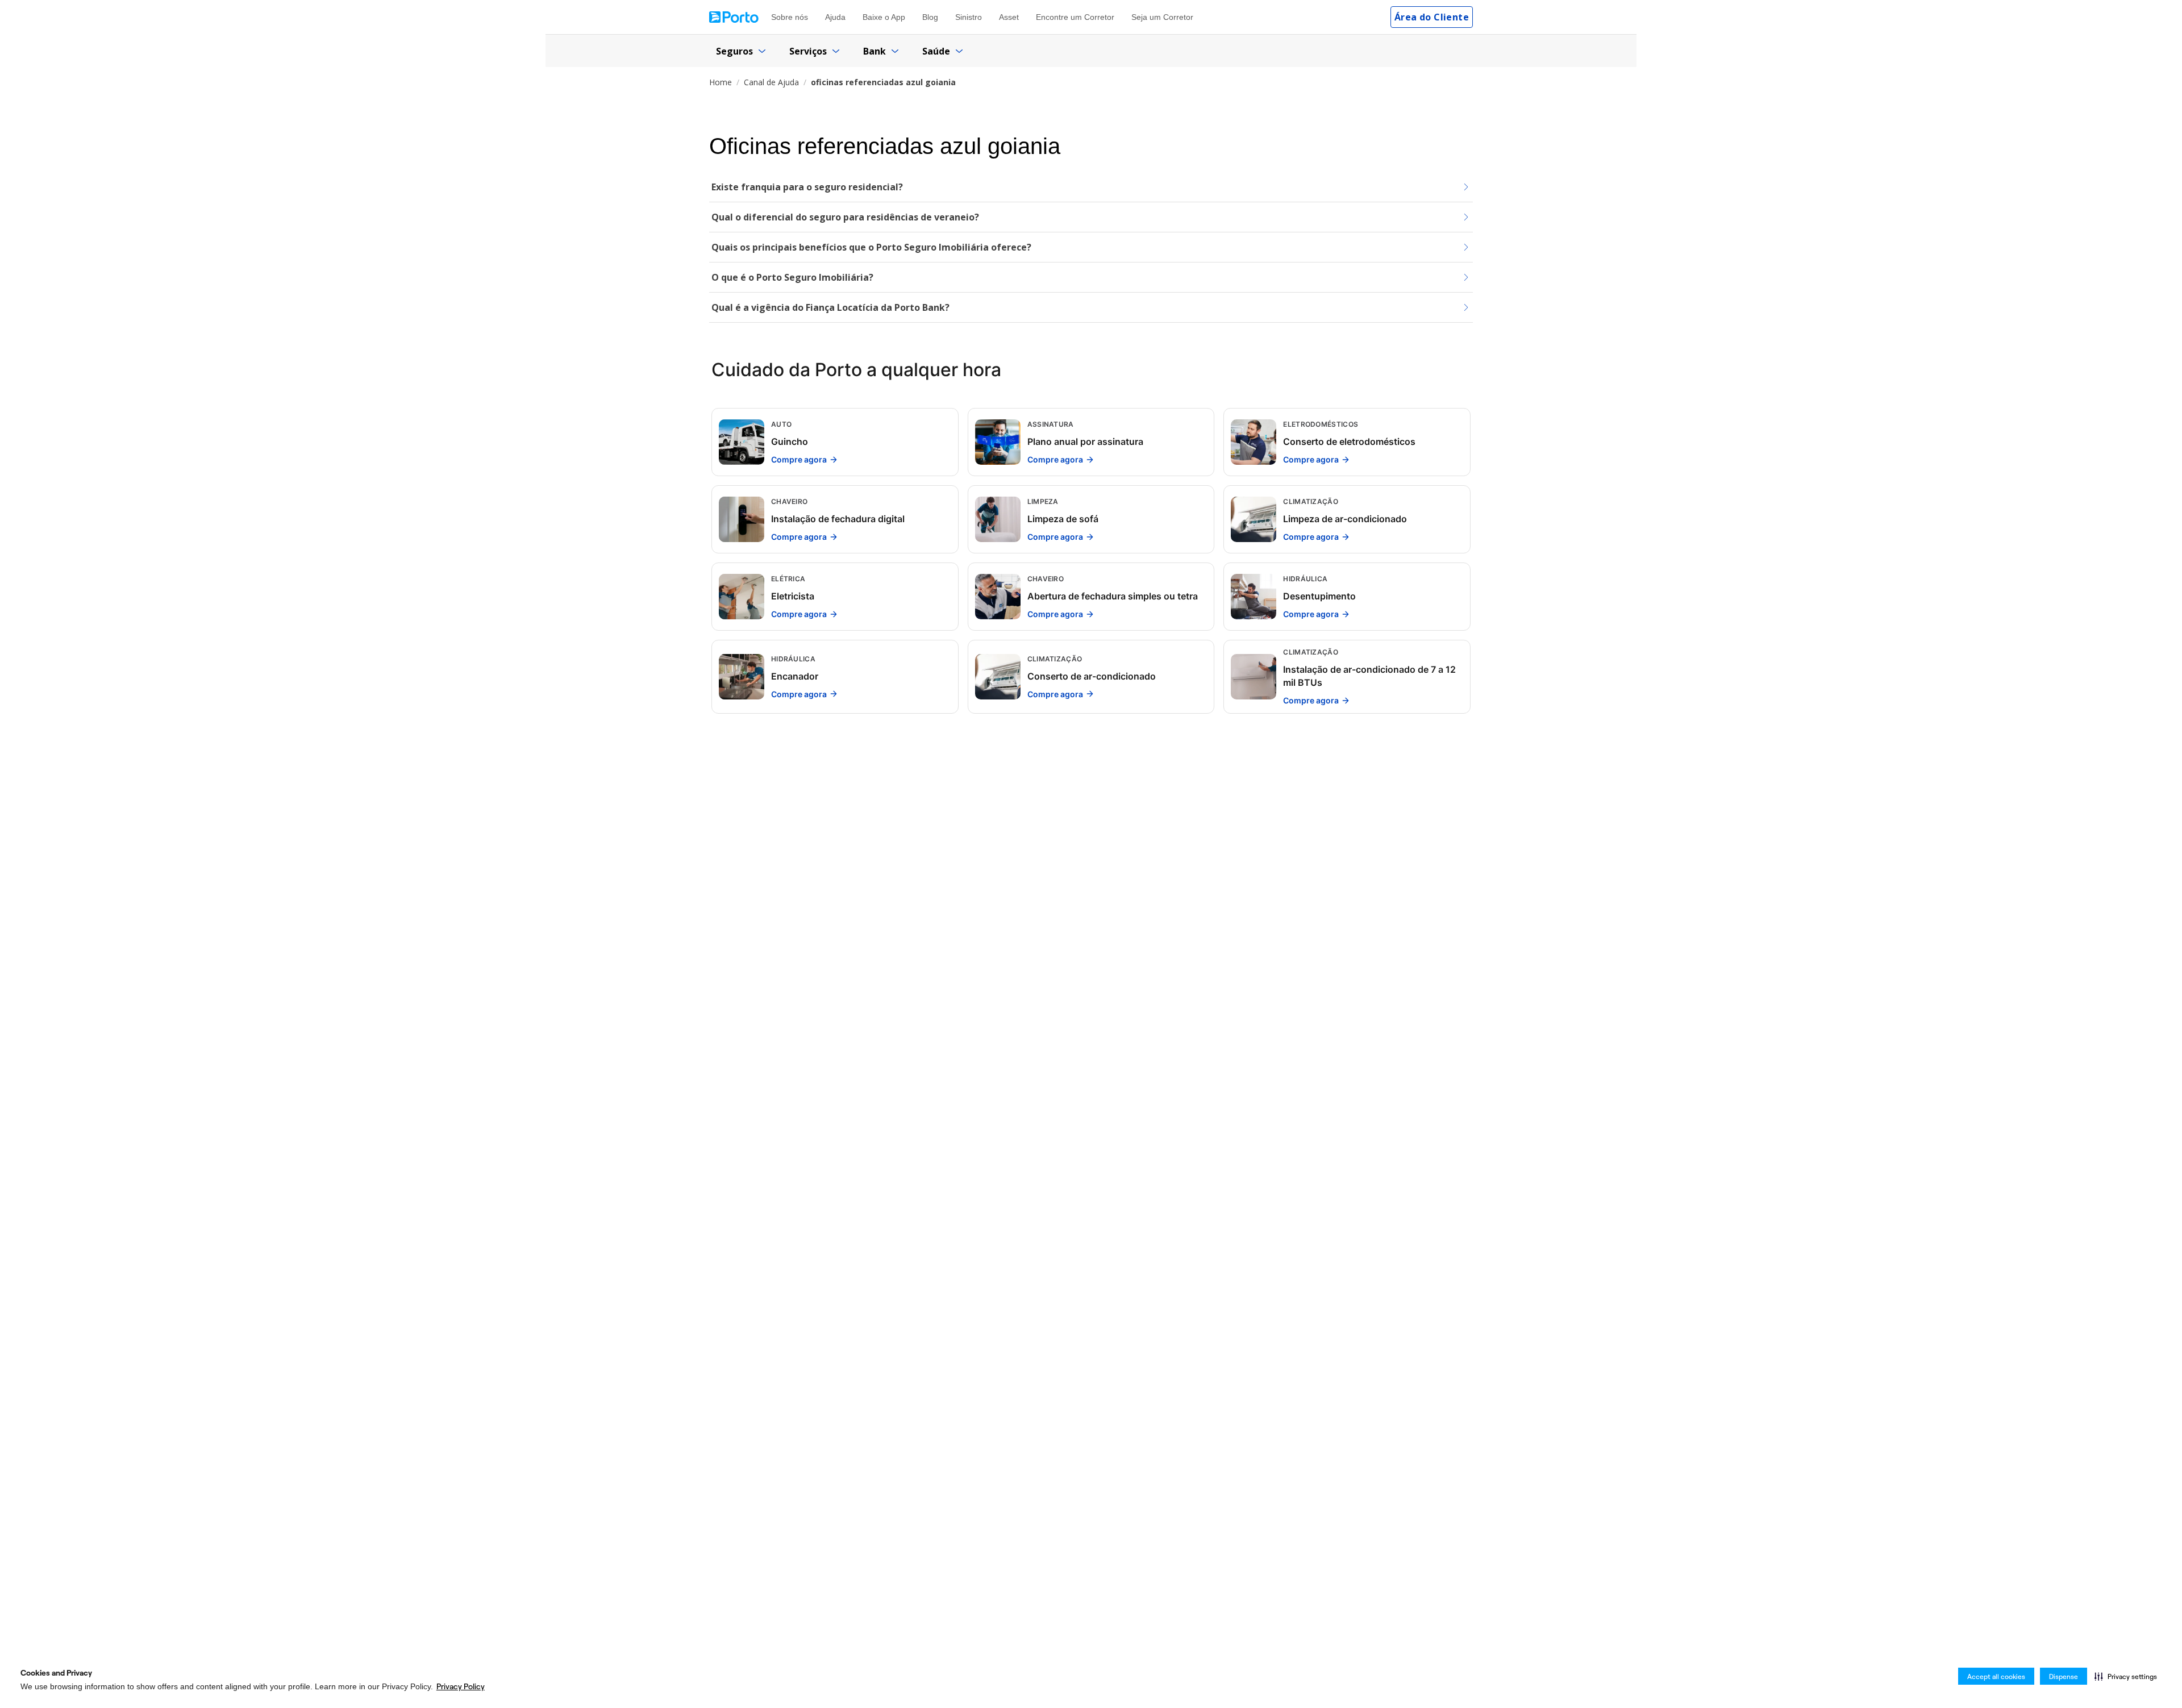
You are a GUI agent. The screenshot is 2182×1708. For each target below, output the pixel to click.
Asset (1009, 17)
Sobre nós (790, 17)
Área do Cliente (1432, 17)
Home (721, 82)
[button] (2126, 1676)
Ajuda (835, 17)
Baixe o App (884, 17)
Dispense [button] (2064, 1676)
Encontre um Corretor (1075, 17)
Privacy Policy (461, 1686)
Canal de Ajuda (771, 82)
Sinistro (969, 17)
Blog (930, 17)
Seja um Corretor (1162, 17)
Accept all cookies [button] (1996, 1676)
